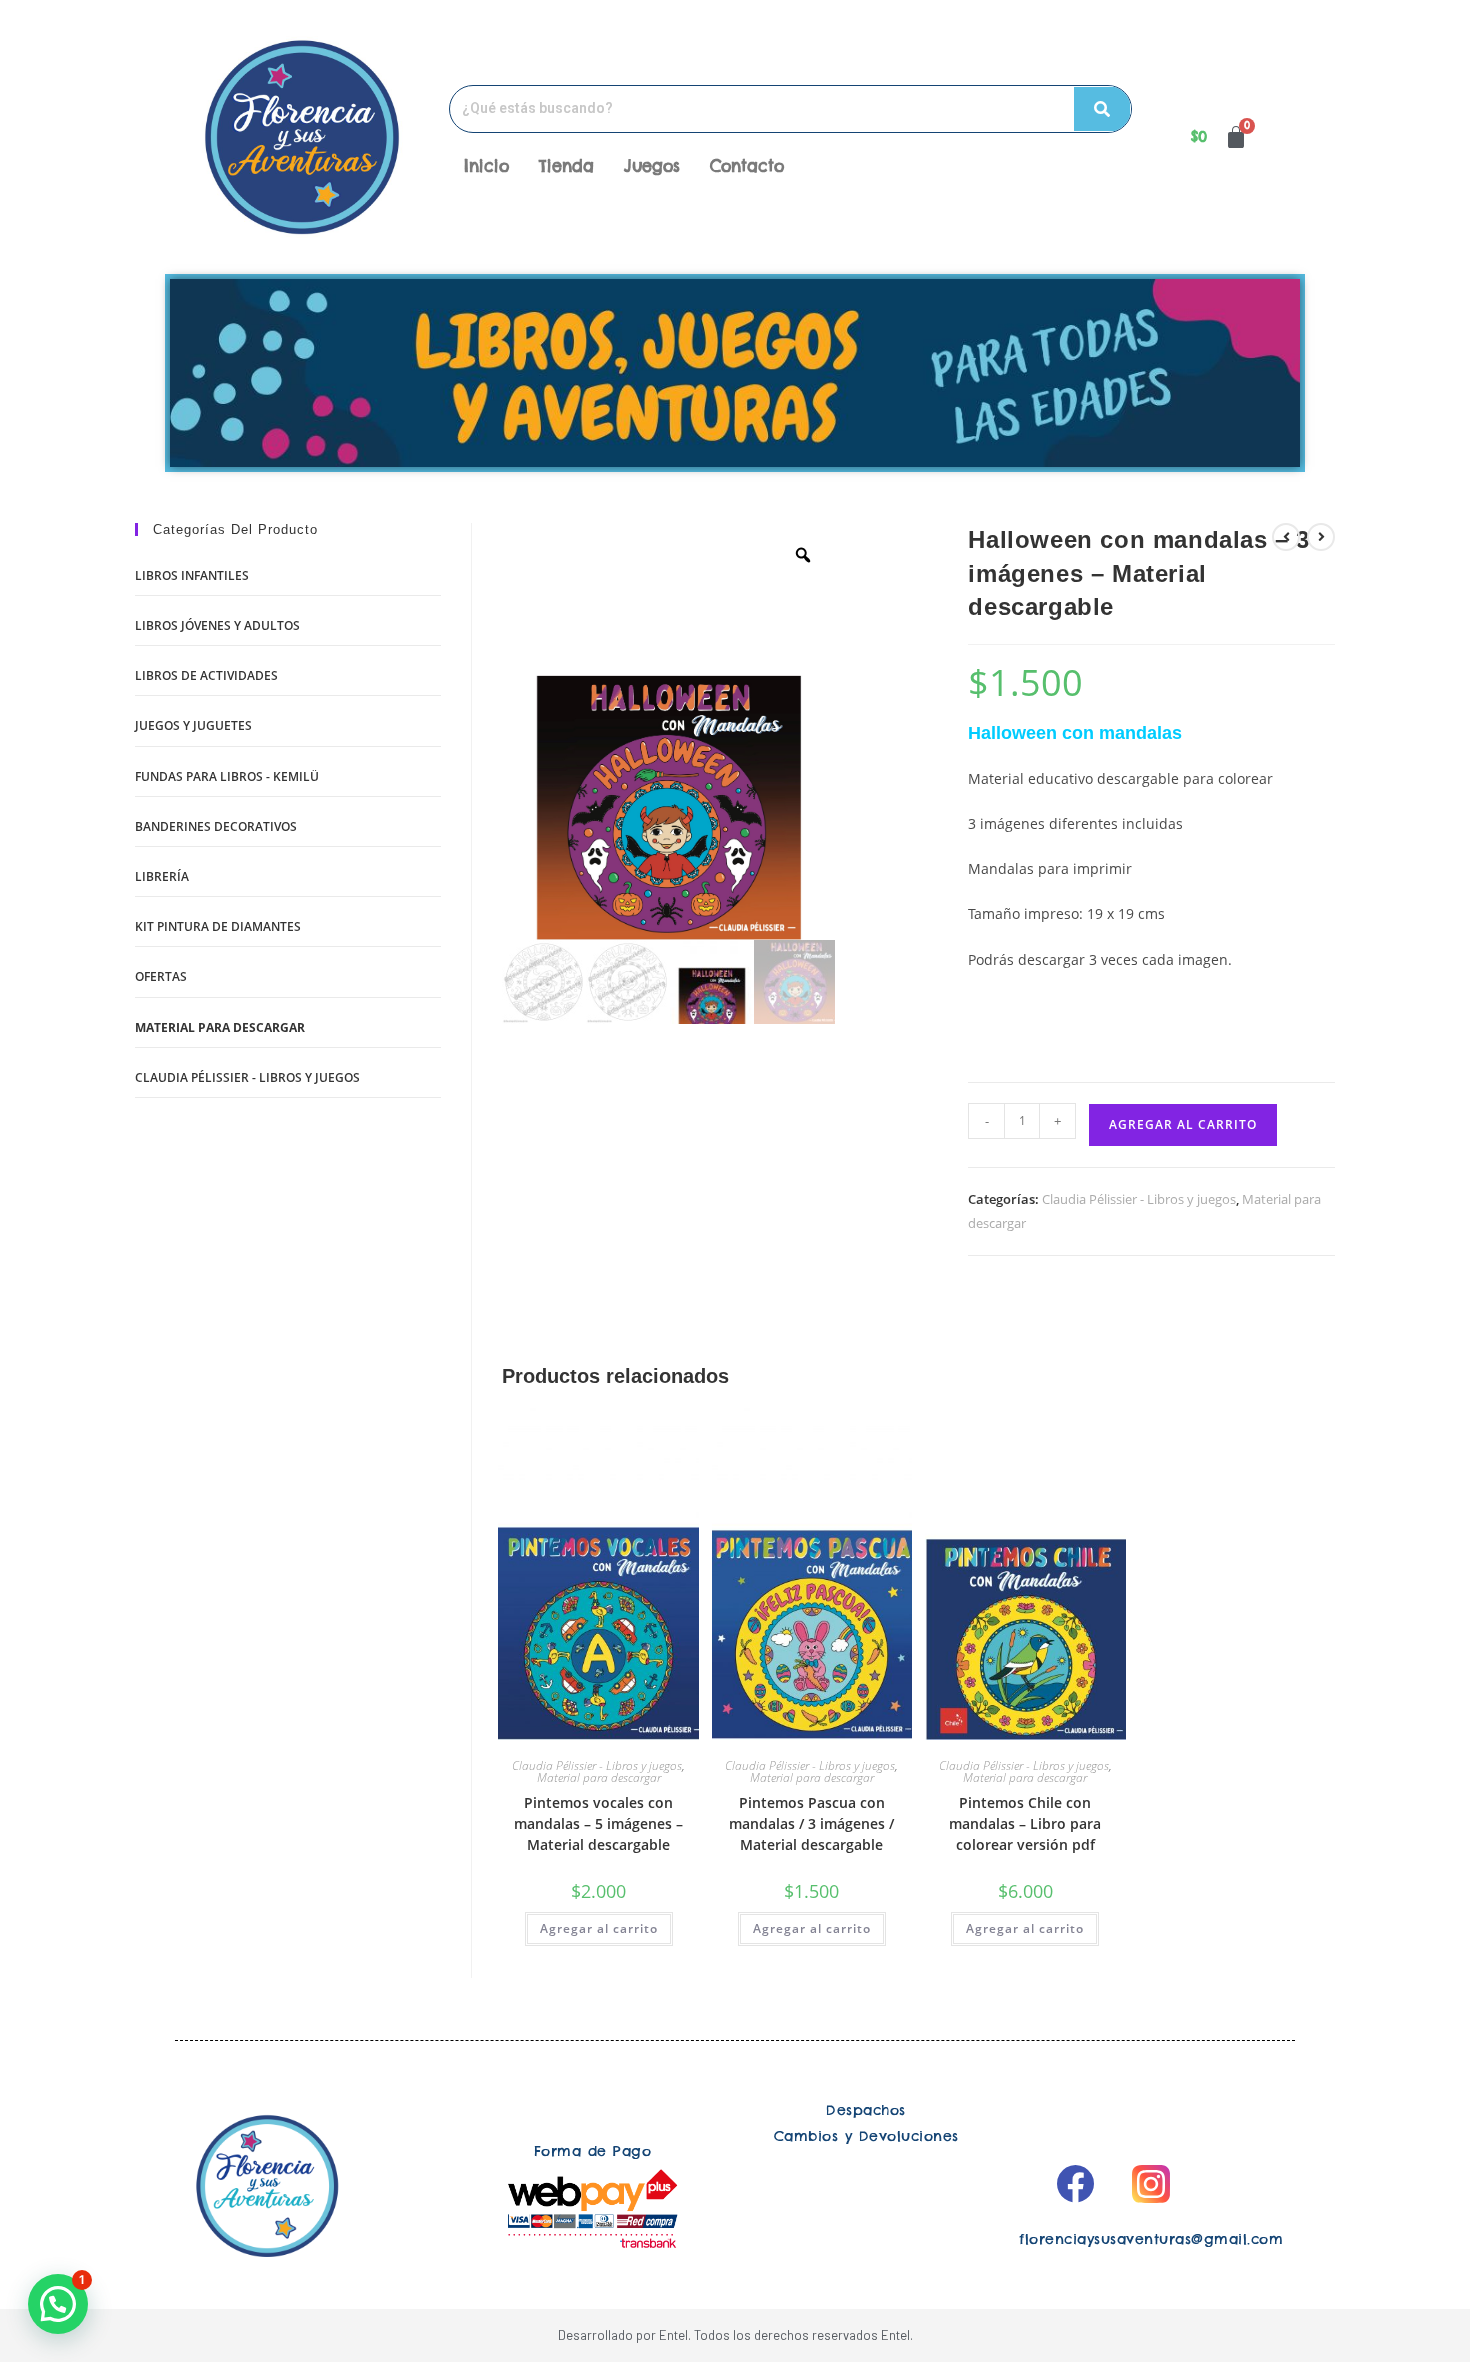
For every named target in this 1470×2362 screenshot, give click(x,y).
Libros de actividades (206, 675)
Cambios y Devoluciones (866, 2136)
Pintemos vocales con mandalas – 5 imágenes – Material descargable (598, 1823)
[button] (58, 2304)
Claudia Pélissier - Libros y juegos (1139, 1199)
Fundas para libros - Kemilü (227, 776)
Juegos (652, 166)
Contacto (747, 166)
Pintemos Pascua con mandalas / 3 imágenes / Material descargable (811, 1823)
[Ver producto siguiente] (1321, 537)
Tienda (566, 166)
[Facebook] (1075, 2184)
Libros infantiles (192, 575)
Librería (162, 876)
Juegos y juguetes (193, 725)
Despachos (866, 2110)
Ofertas (161, 976)
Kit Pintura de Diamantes (218, 926)
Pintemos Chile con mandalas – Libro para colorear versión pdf (1025, 1823)
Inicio (486, 166)
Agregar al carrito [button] (599, 1928)
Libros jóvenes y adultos (217, 625)
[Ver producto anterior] (1286, 537)
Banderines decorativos (216, 826)
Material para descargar (599, 1777)
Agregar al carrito (1183, 1124)
